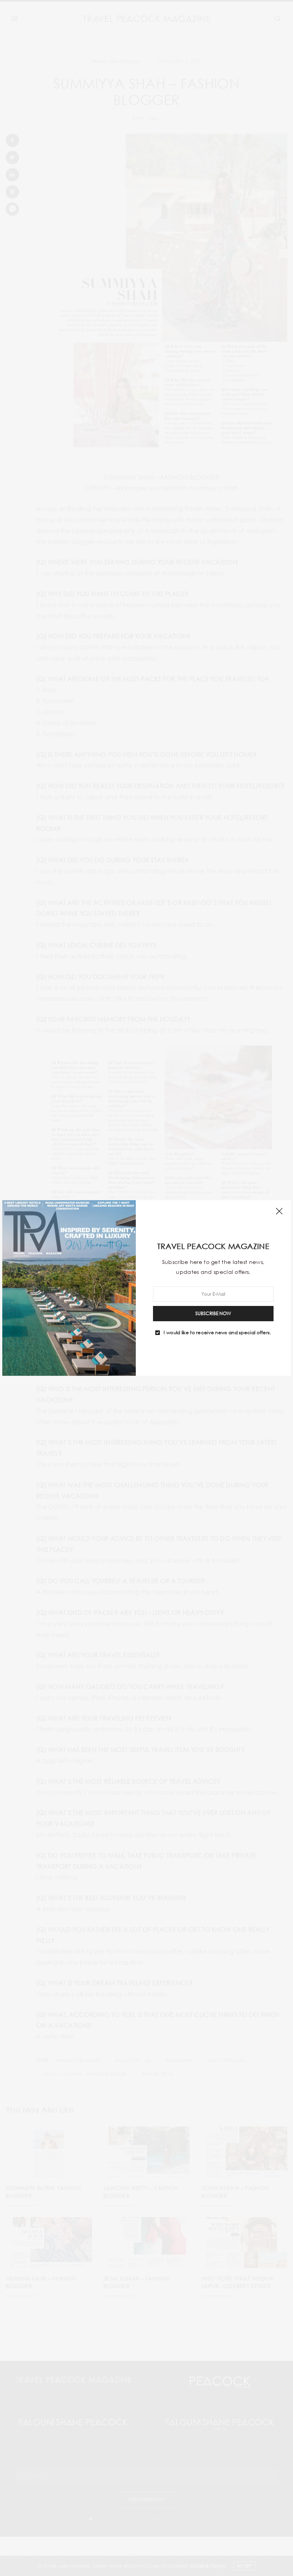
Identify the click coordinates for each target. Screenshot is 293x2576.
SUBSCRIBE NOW (213, 1313)
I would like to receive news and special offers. (217, 1333)
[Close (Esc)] (279, 1212)
